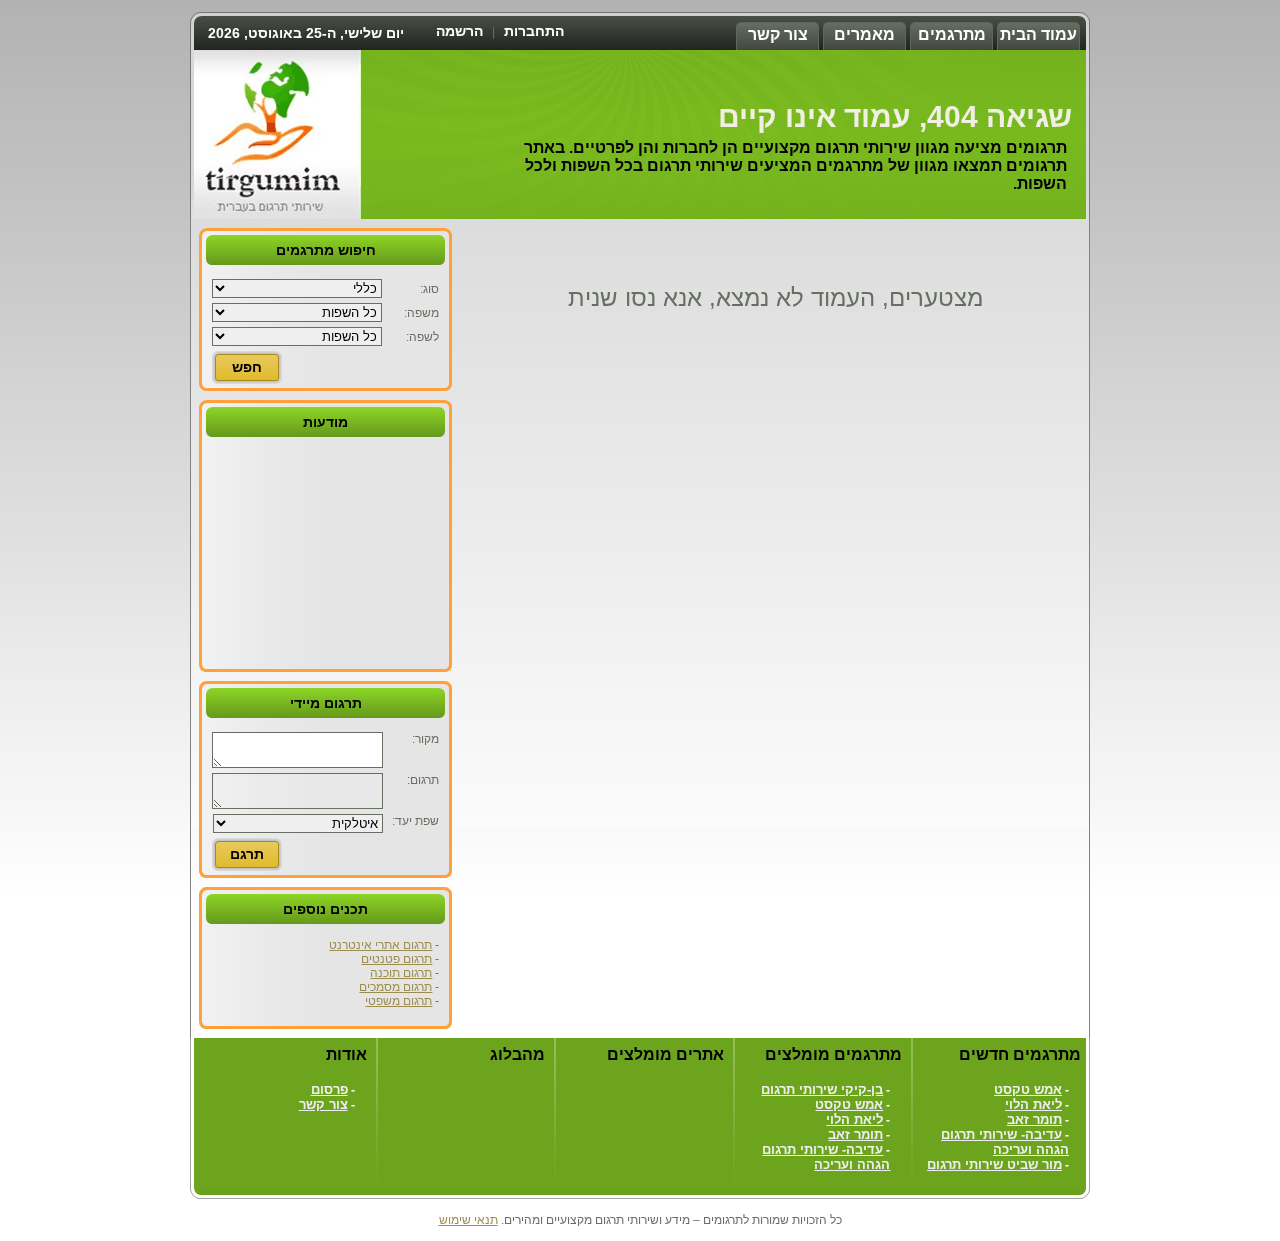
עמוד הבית (1038, 34)
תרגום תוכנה (401, 973)
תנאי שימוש (468, 1220)
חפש (247, 367)
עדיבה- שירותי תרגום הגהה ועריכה (1005, 1142)
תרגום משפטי (398, 1001)
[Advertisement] (326, 551)
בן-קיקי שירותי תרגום (822, 1089)
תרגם (247, 854)
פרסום (329, 1089)
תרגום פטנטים (396, 959)
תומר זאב (1034, 1119)
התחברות (534, 31)
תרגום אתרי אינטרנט (380, 945)
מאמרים (864, 34)
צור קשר (778, 34)
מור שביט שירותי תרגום (994, 1164)
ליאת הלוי (1033, 1104)
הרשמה (459, 31)
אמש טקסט (1028, 1089)
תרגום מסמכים (395, 987)
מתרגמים (952, 34)
